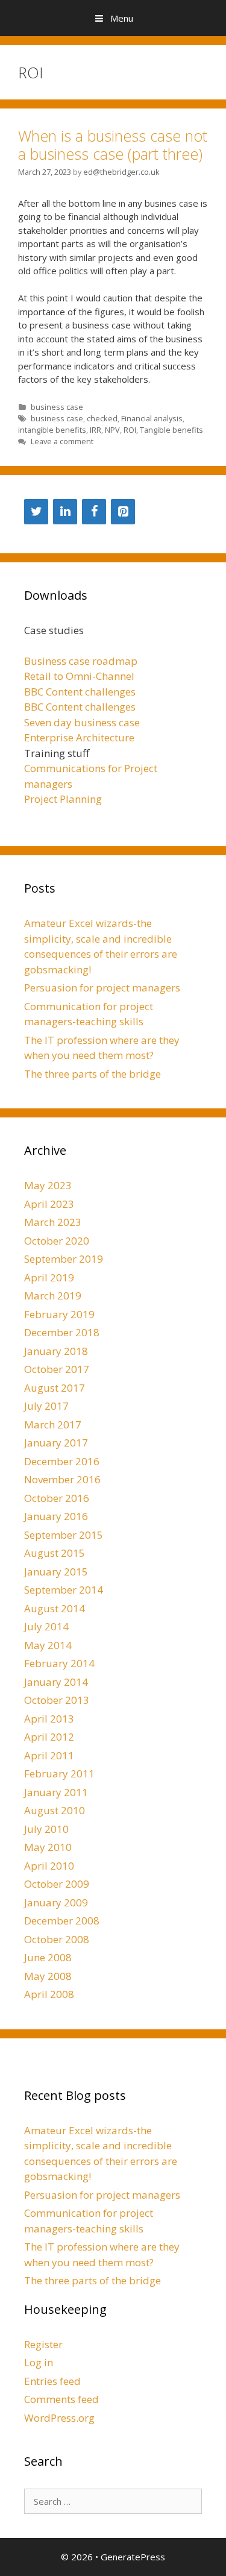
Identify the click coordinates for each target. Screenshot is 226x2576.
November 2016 (62, 1479)
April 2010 (49, 1866)
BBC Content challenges (80, 692)
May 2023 (48, 1185)
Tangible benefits (171, 430)
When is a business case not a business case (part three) (113, 145)
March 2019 (53, 1296)
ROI (130, 430)
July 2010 (46, 1829)
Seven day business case (82, 722)
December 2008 (62, 1921)
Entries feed (52, 2381)
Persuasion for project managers (102, 988)
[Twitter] (36, 512)
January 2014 (56, 1682)
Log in (39, 2362)
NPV (112, 430)
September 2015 (64, 1535)
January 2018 (56, 1351)
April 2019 (49, 1277)
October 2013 (57, 1700)
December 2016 (62, 1461)
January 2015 (56, 1572)
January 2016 (56, 1516)
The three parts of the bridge (93, 1074)
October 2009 (57, 1884)
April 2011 (49, 1755)
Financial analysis (152, 418)
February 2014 (59, 1663)
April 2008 (49, 1994)
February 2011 (59, 1773)
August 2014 (55, 1608)
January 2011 (56, 1792)
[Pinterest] (123, 512)
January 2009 (56, 1902)
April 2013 (49, 1719)
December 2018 (62, 1332)
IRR (96, 430)
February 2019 (59, 1314)
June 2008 (48, 1957)
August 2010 (55, 1810)
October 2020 (57, 1241)
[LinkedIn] (65, 512)
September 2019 (64, 1259)
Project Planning (63, 799)
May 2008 (48, 1976)
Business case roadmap (81, 661)
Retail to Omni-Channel (79, 676)
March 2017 (53, 1425)
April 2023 (49, 1204)
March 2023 (53, 1222)
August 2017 (55, 1388)
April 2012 (49, 1737)
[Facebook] (94, 512)
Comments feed (61, 2399)
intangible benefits (52, 430)
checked (102, 418)
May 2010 (48, 1847)
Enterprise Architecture (79, 737)
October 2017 (57, 1369)
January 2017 (56, 1443)
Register (43, 2344)
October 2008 (57, 1939)
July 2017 (46, 1406)
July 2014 (46, 1626)
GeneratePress (133, 2557)
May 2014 (48, 1645)
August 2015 (55, 1553)
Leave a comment (62, 441)
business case (57, 407)
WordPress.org (59, 2418)
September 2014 (64, 1590)
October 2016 (57, 1498)
